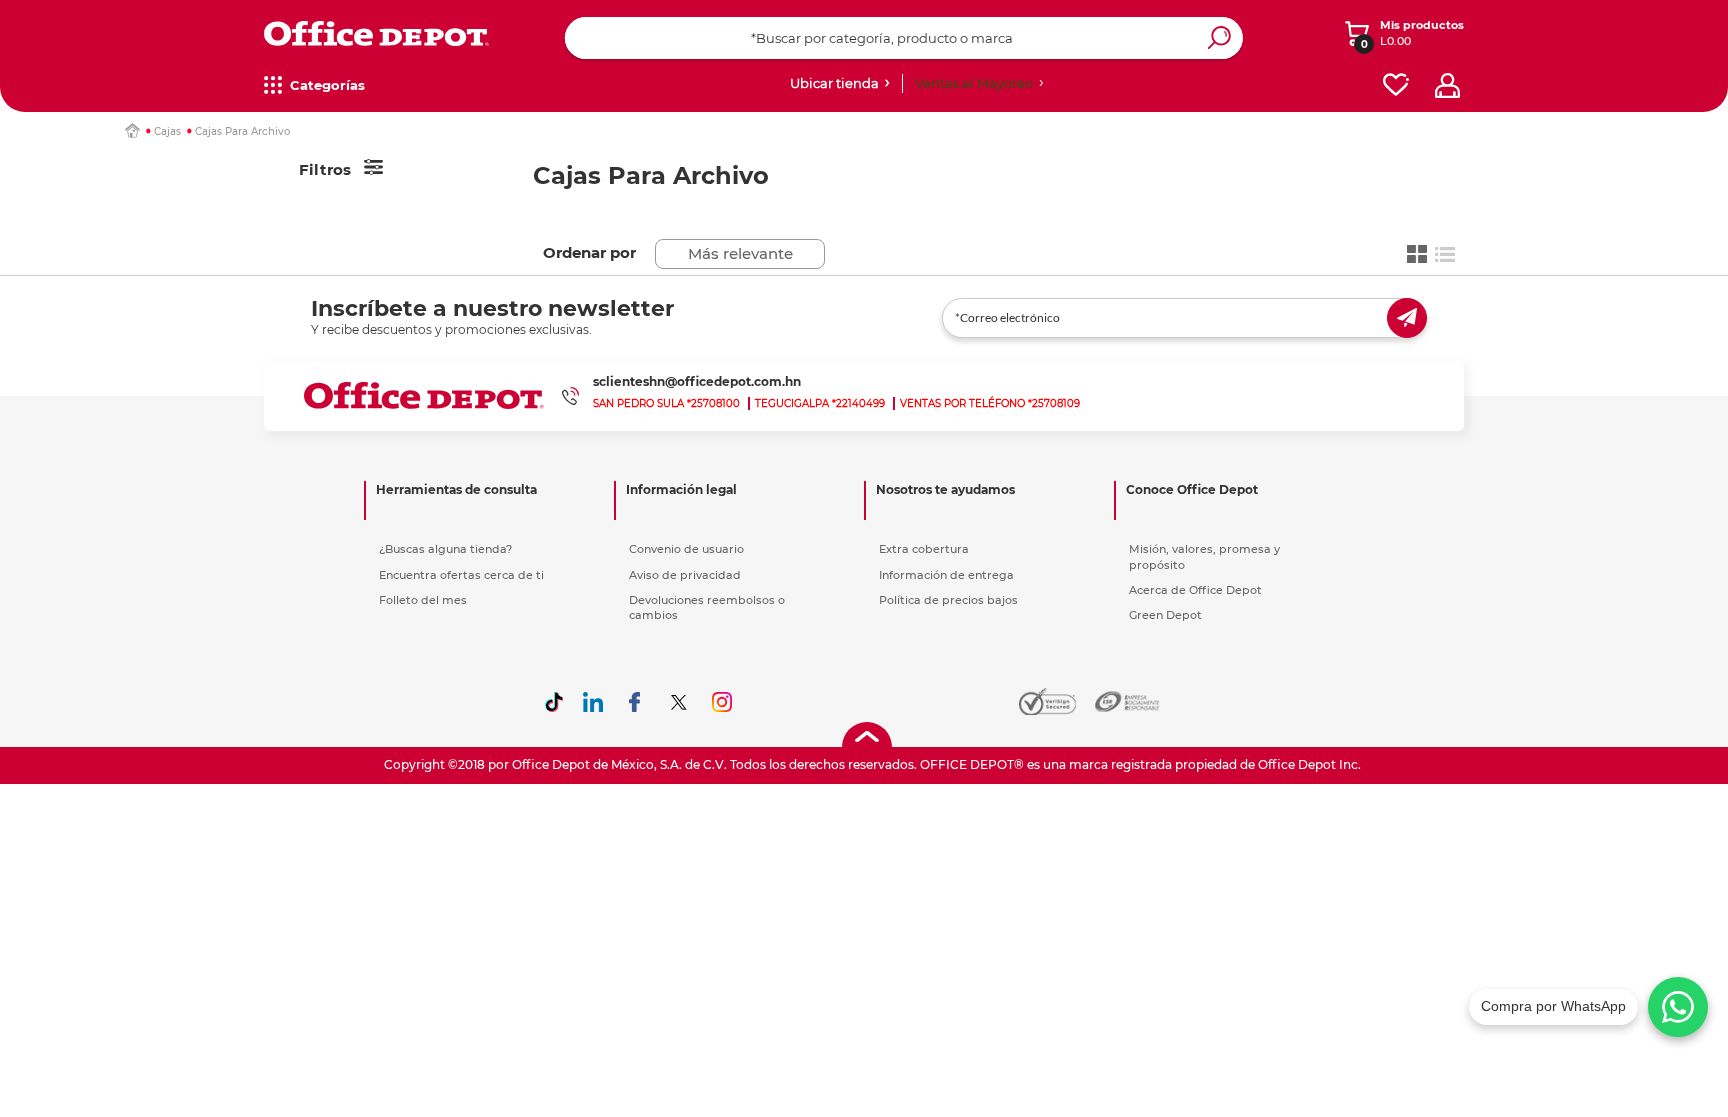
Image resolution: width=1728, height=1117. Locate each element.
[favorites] (1396, 85)
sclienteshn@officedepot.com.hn (697, 381)
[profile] (1447, 85)
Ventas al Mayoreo (974, 83)
